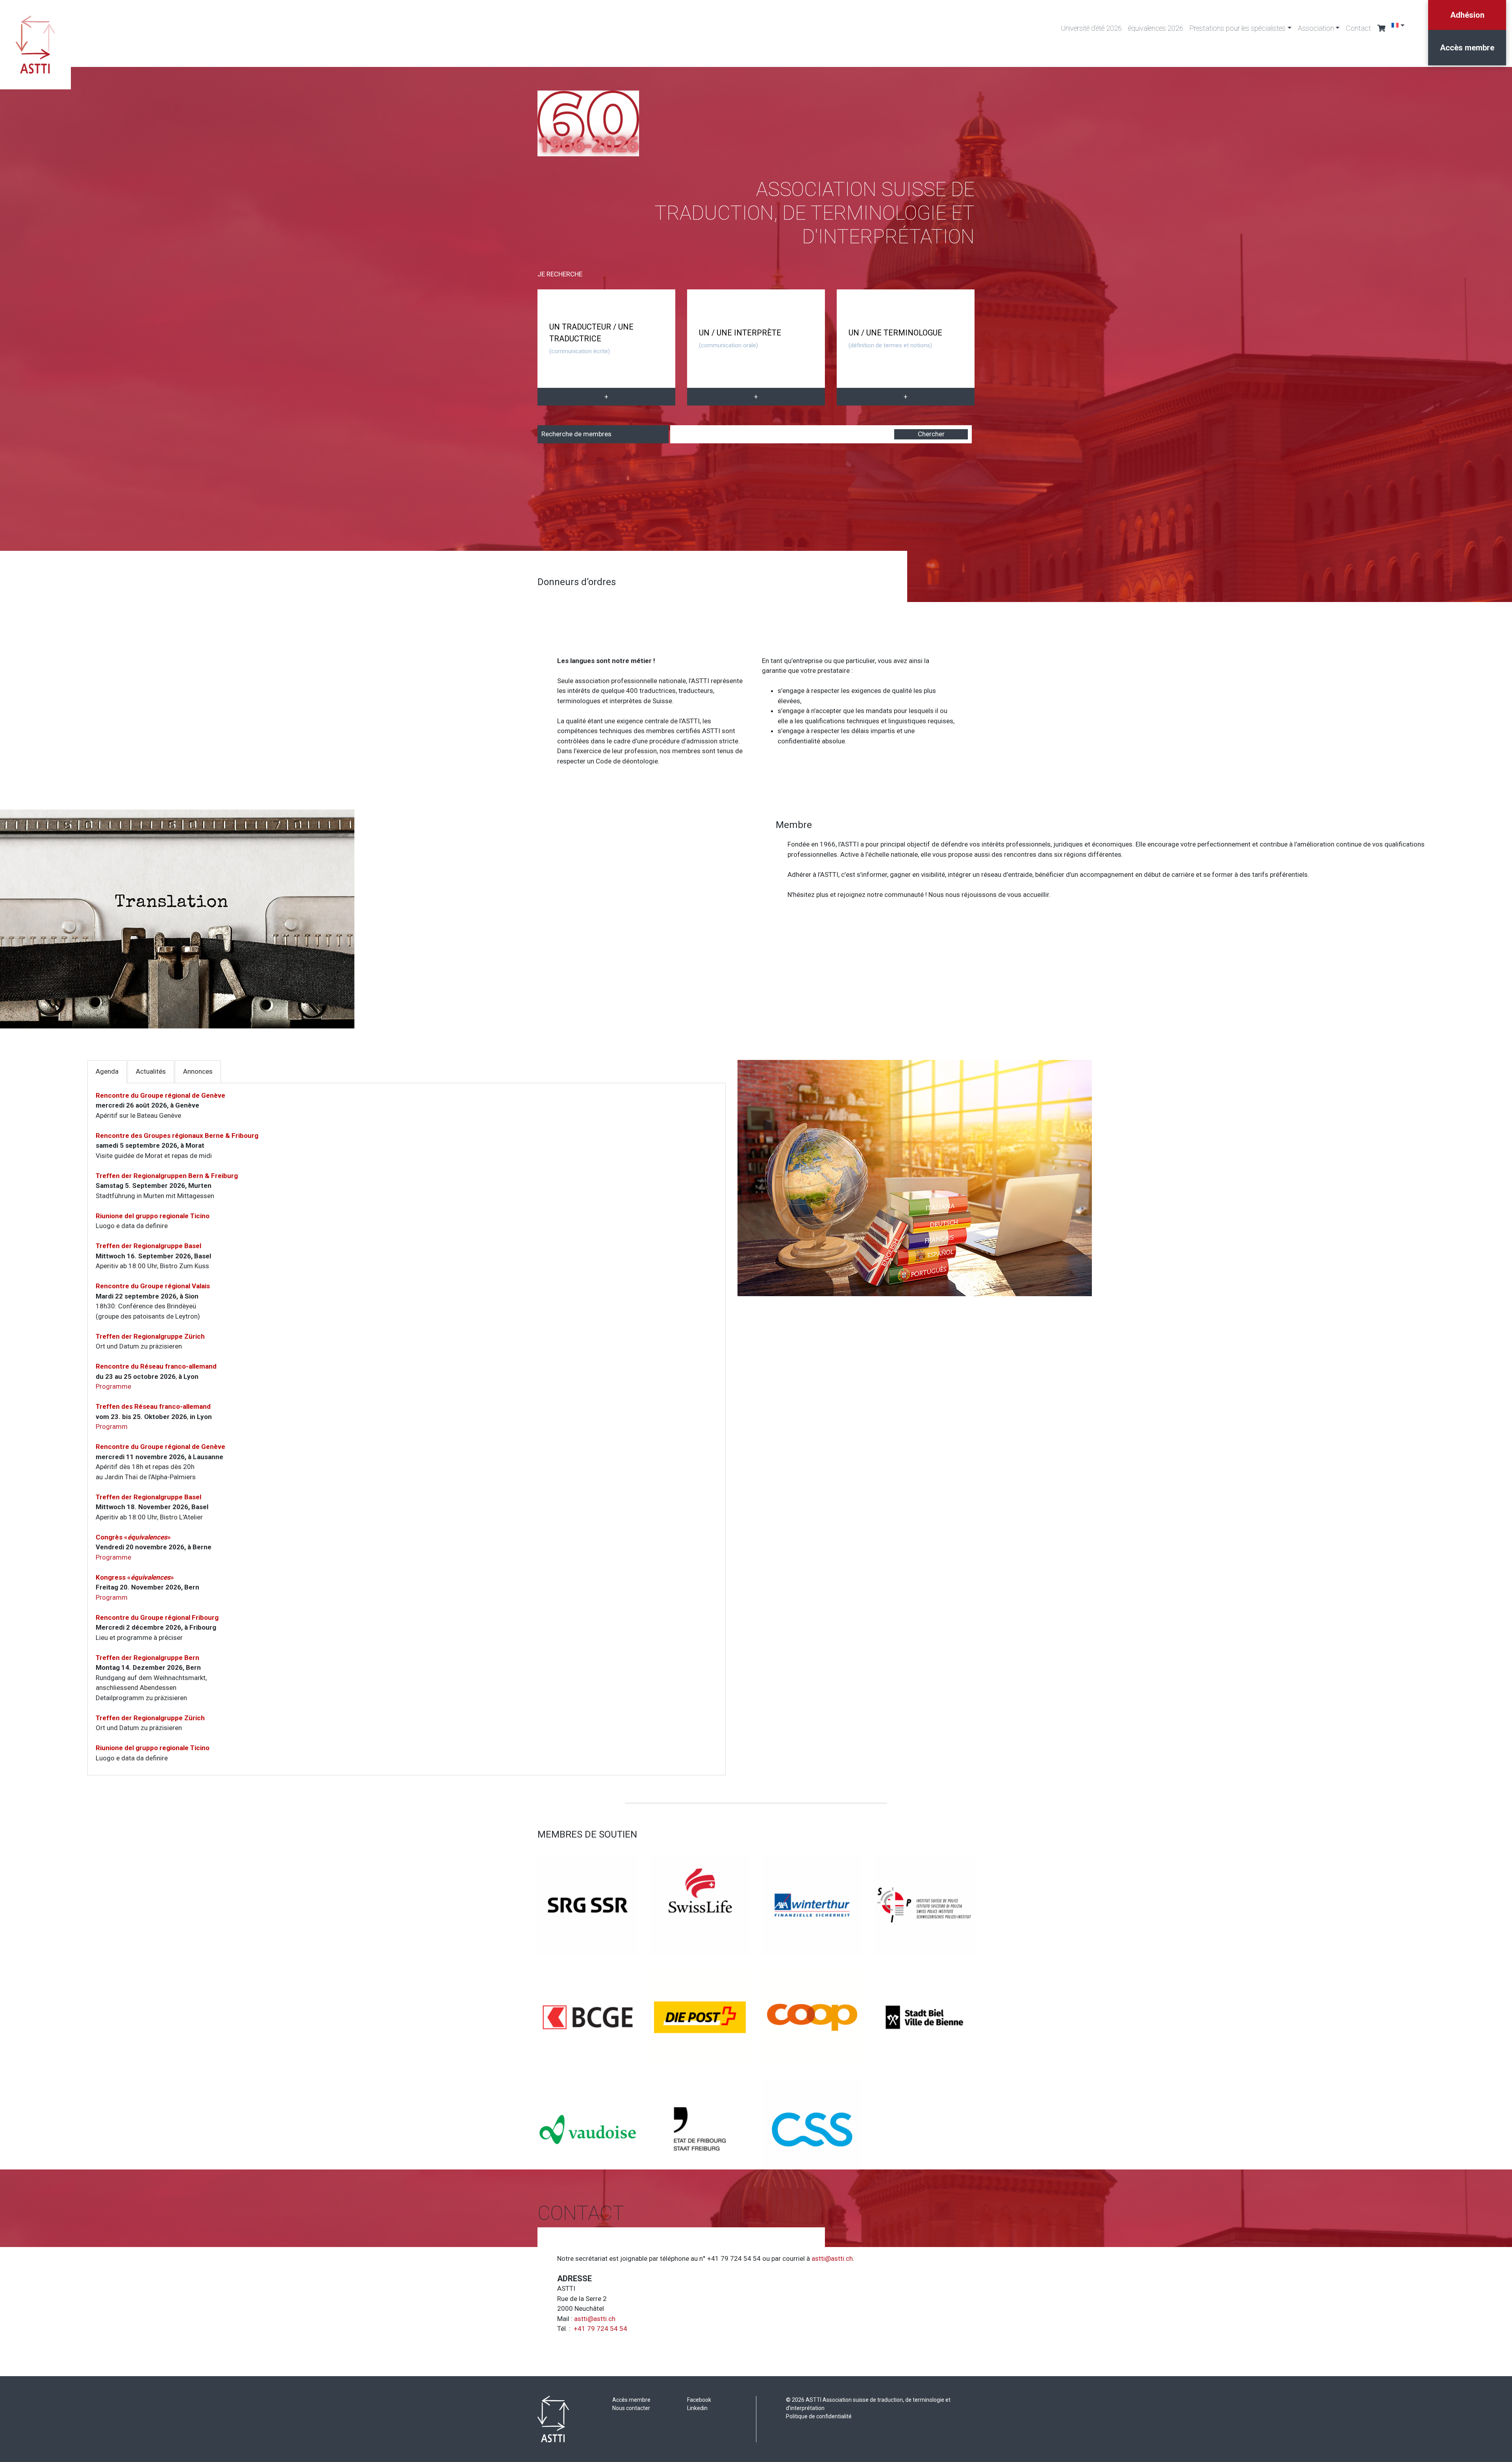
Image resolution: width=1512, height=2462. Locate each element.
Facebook (699, 2400)
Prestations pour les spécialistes (1238, 28)
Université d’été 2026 (1091, 28)
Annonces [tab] (198, 1071)
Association (1316, 28)
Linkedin (697, 2408)
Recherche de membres (576, 434)
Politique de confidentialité (819, 2416)
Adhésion (1467, 15)
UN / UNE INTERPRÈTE (740, 338)
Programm (112, 1426)
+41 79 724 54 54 (600, 2329)
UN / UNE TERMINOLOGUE (895, 338)
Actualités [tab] (151, 1071)
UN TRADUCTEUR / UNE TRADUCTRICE (591, 338)
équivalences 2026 (1156, 28)
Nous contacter (631, 2408)
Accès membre (1467, 48)
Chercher (931, 434)
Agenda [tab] (107, 1071)
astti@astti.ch (832, 2258)
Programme (113, 1386)
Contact (1358, 28)
